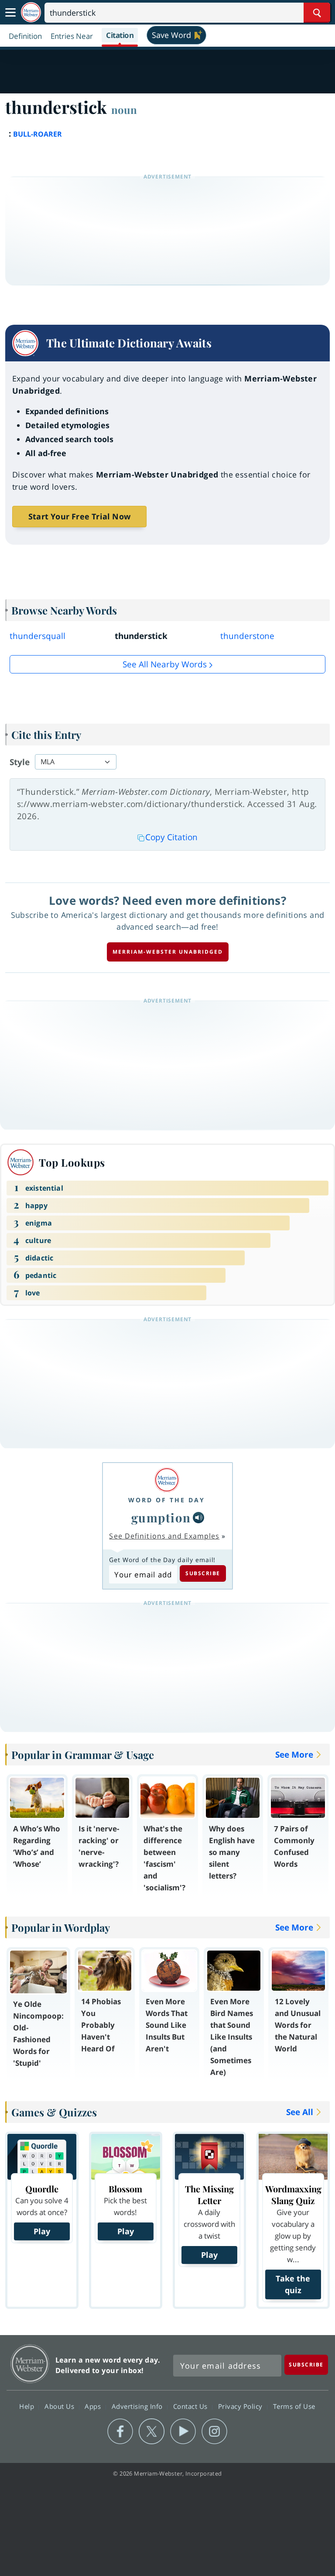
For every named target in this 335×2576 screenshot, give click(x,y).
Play (42, 2231)
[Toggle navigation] (10, 13)
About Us (60, 2406)
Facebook (120, 2432)
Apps (94, 2406)
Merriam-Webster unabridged (168, 952)
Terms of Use (294, 2406)
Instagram (214, 2432)
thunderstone (247, 636)
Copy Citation (171, 837)
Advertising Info (138, 2406)
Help (28, 2406)
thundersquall (38, 636)
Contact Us (191, 2406)
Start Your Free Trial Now (79, 516)
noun (124, 110)
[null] (198, 1518)
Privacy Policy (241, 2406)
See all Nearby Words (165, 664)
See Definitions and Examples (164, 1536)
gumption (161, 1517)
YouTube (183, 2432)
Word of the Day (167, 1500)
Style (20, 762)
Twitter (152, 2432)
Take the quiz (293, 2284)
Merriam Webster (30, 2364)
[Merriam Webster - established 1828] (31, 12)
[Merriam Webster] (167, 1480)
